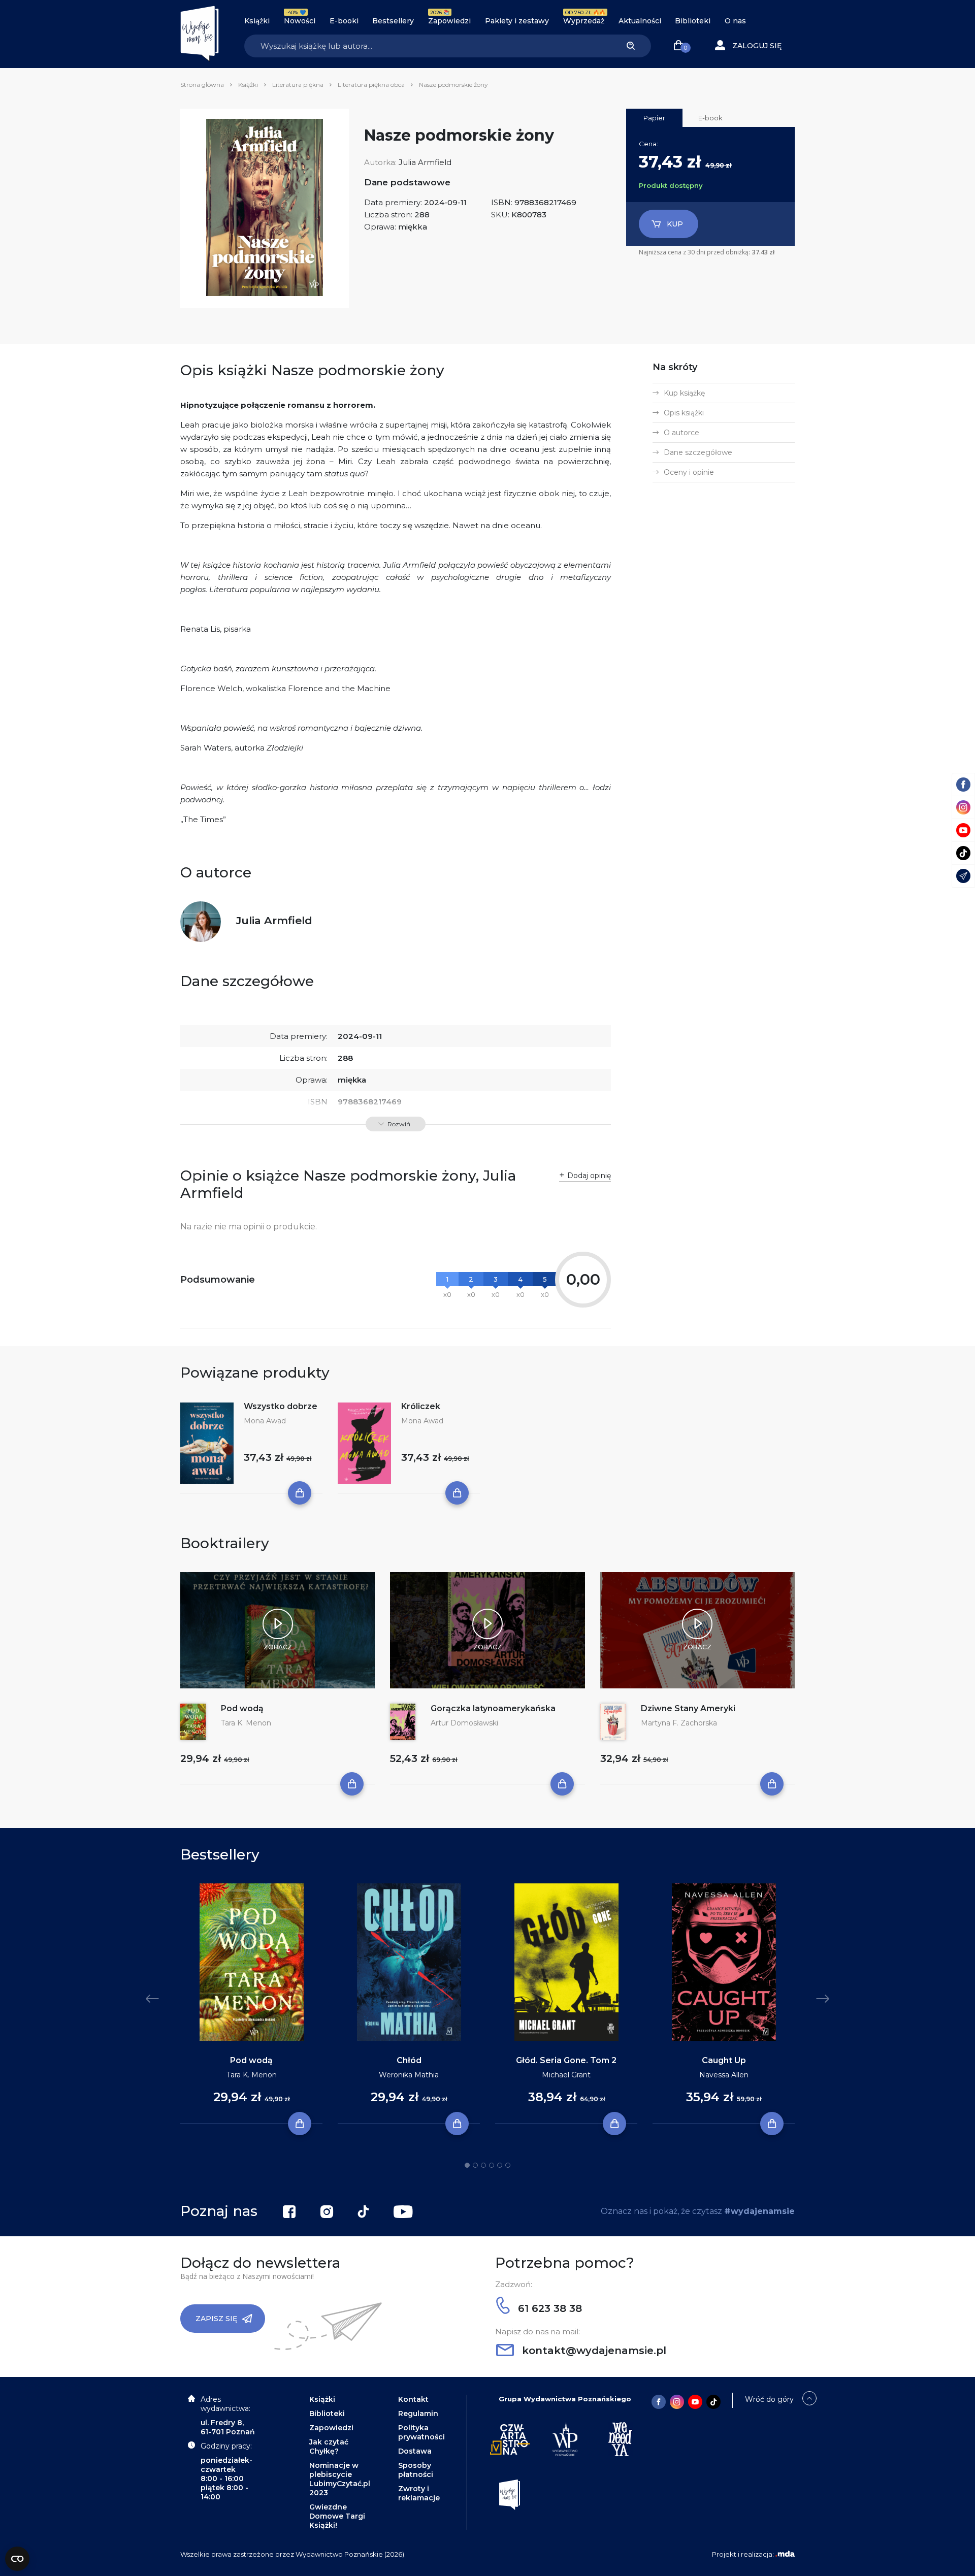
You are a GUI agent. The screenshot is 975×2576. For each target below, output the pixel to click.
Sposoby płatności (416, 2470)
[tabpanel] (251, 2004)
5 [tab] (500, 2165)
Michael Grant (566, 2075)
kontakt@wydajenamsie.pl (593, 2351)
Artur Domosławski (464, 1723)
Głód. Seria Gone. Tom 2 (566, 2060)
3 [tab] (483, 2165)
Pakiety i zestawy (517, 21)
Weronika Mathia (409, 2075)
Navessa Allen (724, 2075)
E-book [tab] (710, 118)
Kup (675, 224)
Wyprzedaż (584, 21)
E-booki (344, 21)
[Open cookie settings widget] (17, 2559)
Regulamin (418, 2414)
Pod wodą (242, 1708)
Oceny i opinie (689, 472)
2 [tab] (475, 2165)
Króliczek (421, 1406)
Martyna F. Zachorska (679, 1723)
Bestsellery (393, 21)
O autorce (681, 433)
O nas (735, 21)
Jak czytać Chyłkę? (329, 2447)
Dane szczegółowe (698, 452)
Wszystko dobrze (281, 1406)
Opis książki (684, 413)
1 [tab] (467, 2165)
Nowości (300, 21)
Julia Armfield (425, 162)
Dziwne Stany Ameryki (688, 1708)
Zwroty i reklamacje (419, 2493)
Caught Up (724, 2060)
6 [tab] (508, 2165)
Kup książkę (684, 393)
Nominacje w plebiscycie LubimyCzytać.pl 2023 (340, 2479)
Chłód (409, 2060)
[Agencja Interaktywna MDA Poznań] (785, 2554)
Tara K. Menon (246, 1723)
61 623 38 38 (548, 2308)
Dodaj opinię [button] (589, 1176)
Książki (257, 21)
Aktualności (640, 21)
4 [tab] (492, 2165)
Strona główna (202, 85)
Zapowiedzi (449, 21)
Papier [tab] (654, 118)
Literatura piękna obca (371, 85)
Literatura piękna (298, 85)
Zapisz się (216, 2319)
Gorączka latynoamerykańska (493, 1708)
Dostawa (415, 2451)
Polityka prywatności (421, 2432)
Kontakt (413, 2399)
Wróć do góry (769, 2399)
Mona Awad (265, 1421)
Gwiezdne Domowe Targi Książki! (337, 2516)
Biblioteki (693, 21)
